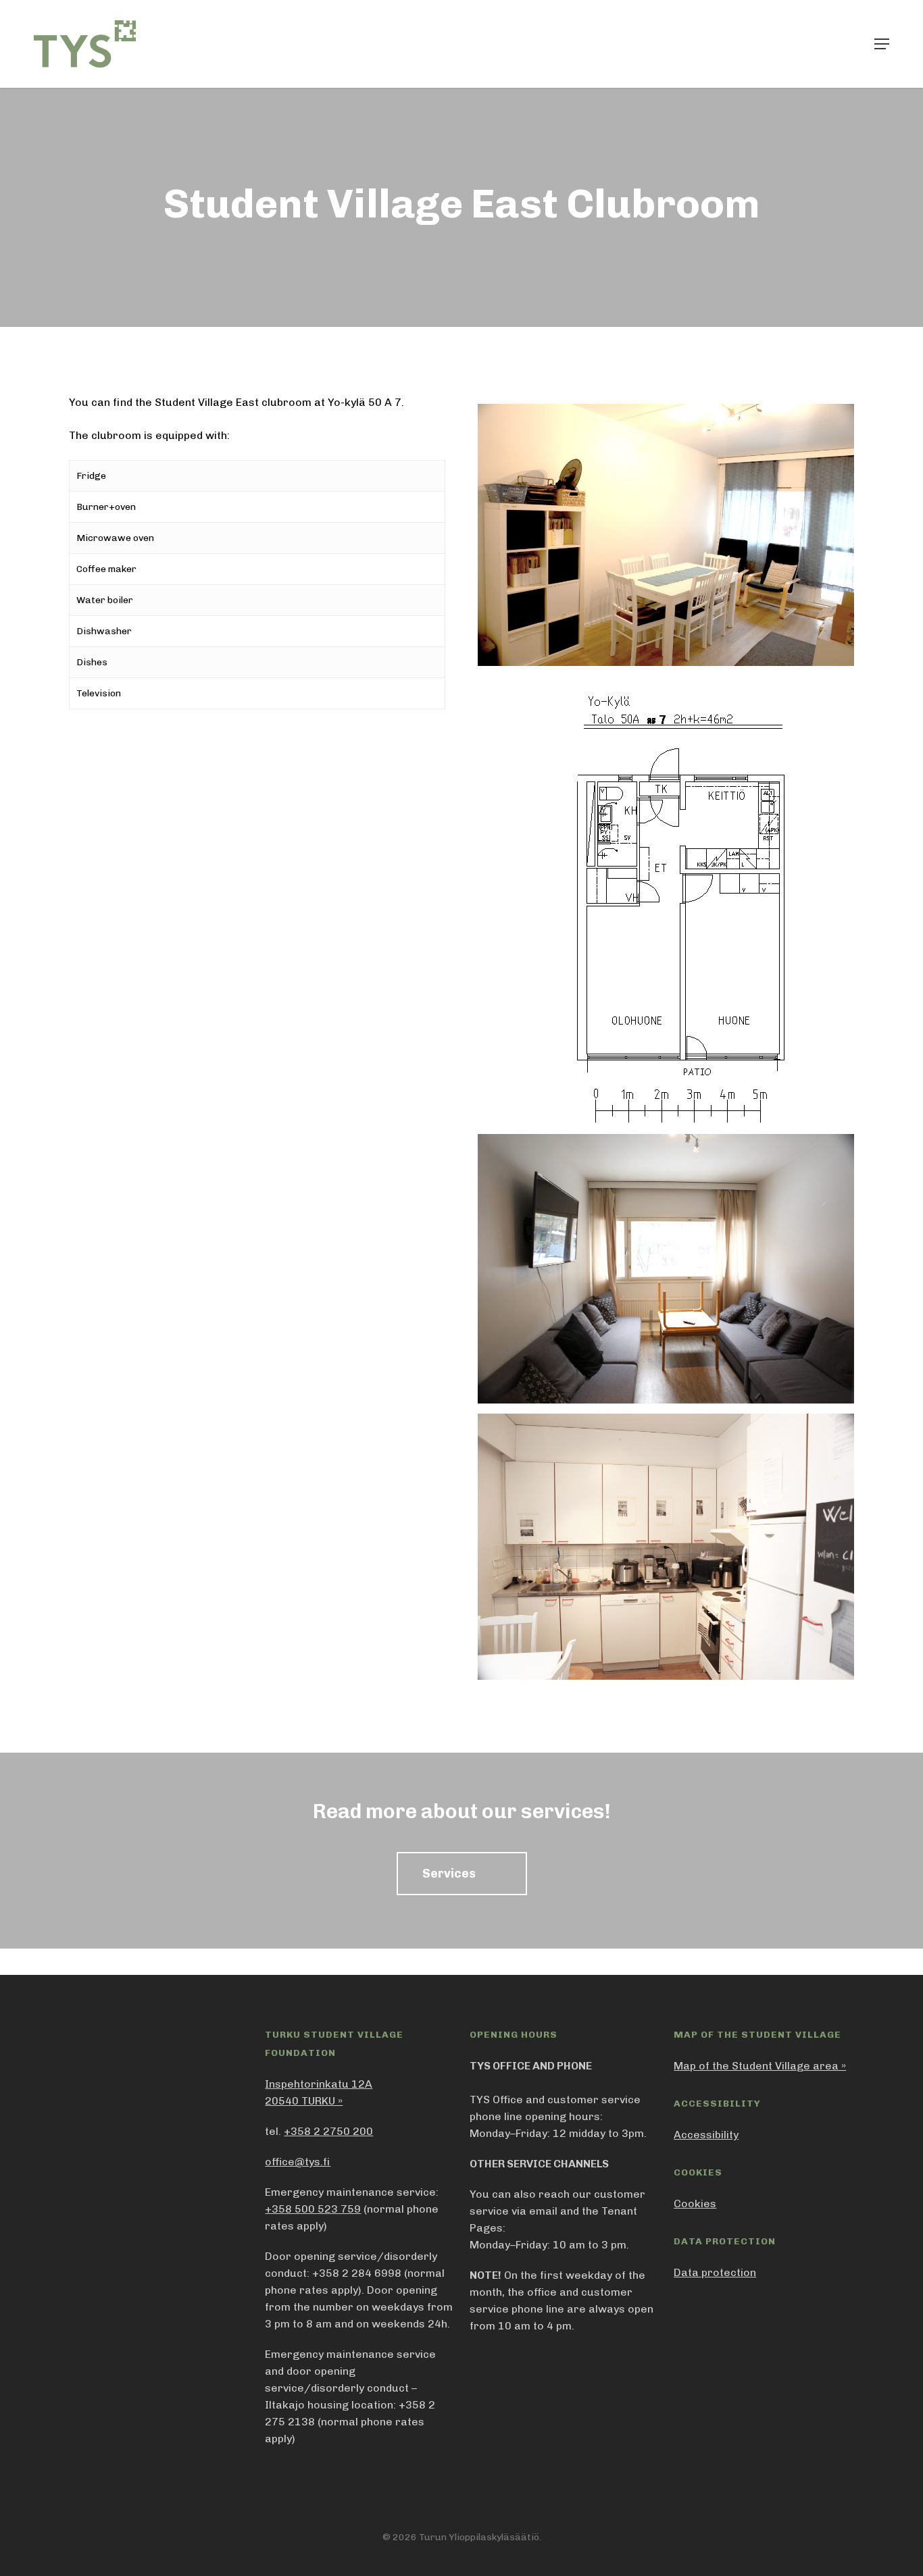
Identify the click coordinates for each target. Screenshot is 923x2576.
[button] (882, 44)
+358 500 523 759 (313, 2209)
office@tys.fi (298, 2162)
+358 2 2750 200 (328, 2131)
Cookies (695, 2204)
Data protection (715, 2272)
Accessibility (706, 2135)
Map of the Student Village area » (760, 2066)
